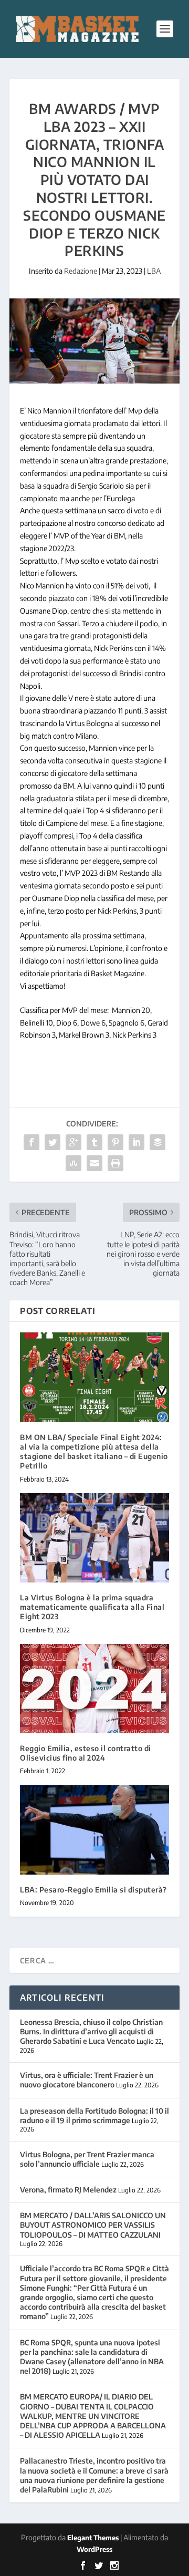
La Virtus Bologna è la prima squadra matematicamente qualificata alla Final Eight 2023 (92, 1607)
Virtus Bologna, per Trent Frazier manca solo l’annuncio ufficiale (87, 2159)
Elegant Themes (93, 2538)
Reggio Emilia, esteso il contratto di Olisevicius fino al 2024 (86, 1753)
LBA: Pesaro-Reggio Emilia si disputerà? (93, 1890)
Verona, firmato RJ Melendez (68, 2190)
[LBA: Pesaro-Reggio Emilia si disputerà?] (94, 1829)
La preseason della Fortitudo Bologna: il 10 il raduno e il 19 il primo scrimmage (94, 2115)
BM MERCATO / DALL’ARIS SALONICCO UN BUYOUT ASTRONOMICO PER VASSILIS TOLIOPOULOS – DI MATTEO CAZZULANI (93, 2225)
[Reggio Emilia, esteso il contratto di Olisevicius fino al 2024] (94, 1689)
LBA (154, 271)
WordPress (94, 2549)
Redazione (81, 271)
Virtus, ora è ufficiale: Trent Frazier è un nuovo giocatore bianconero (87, 2080)
